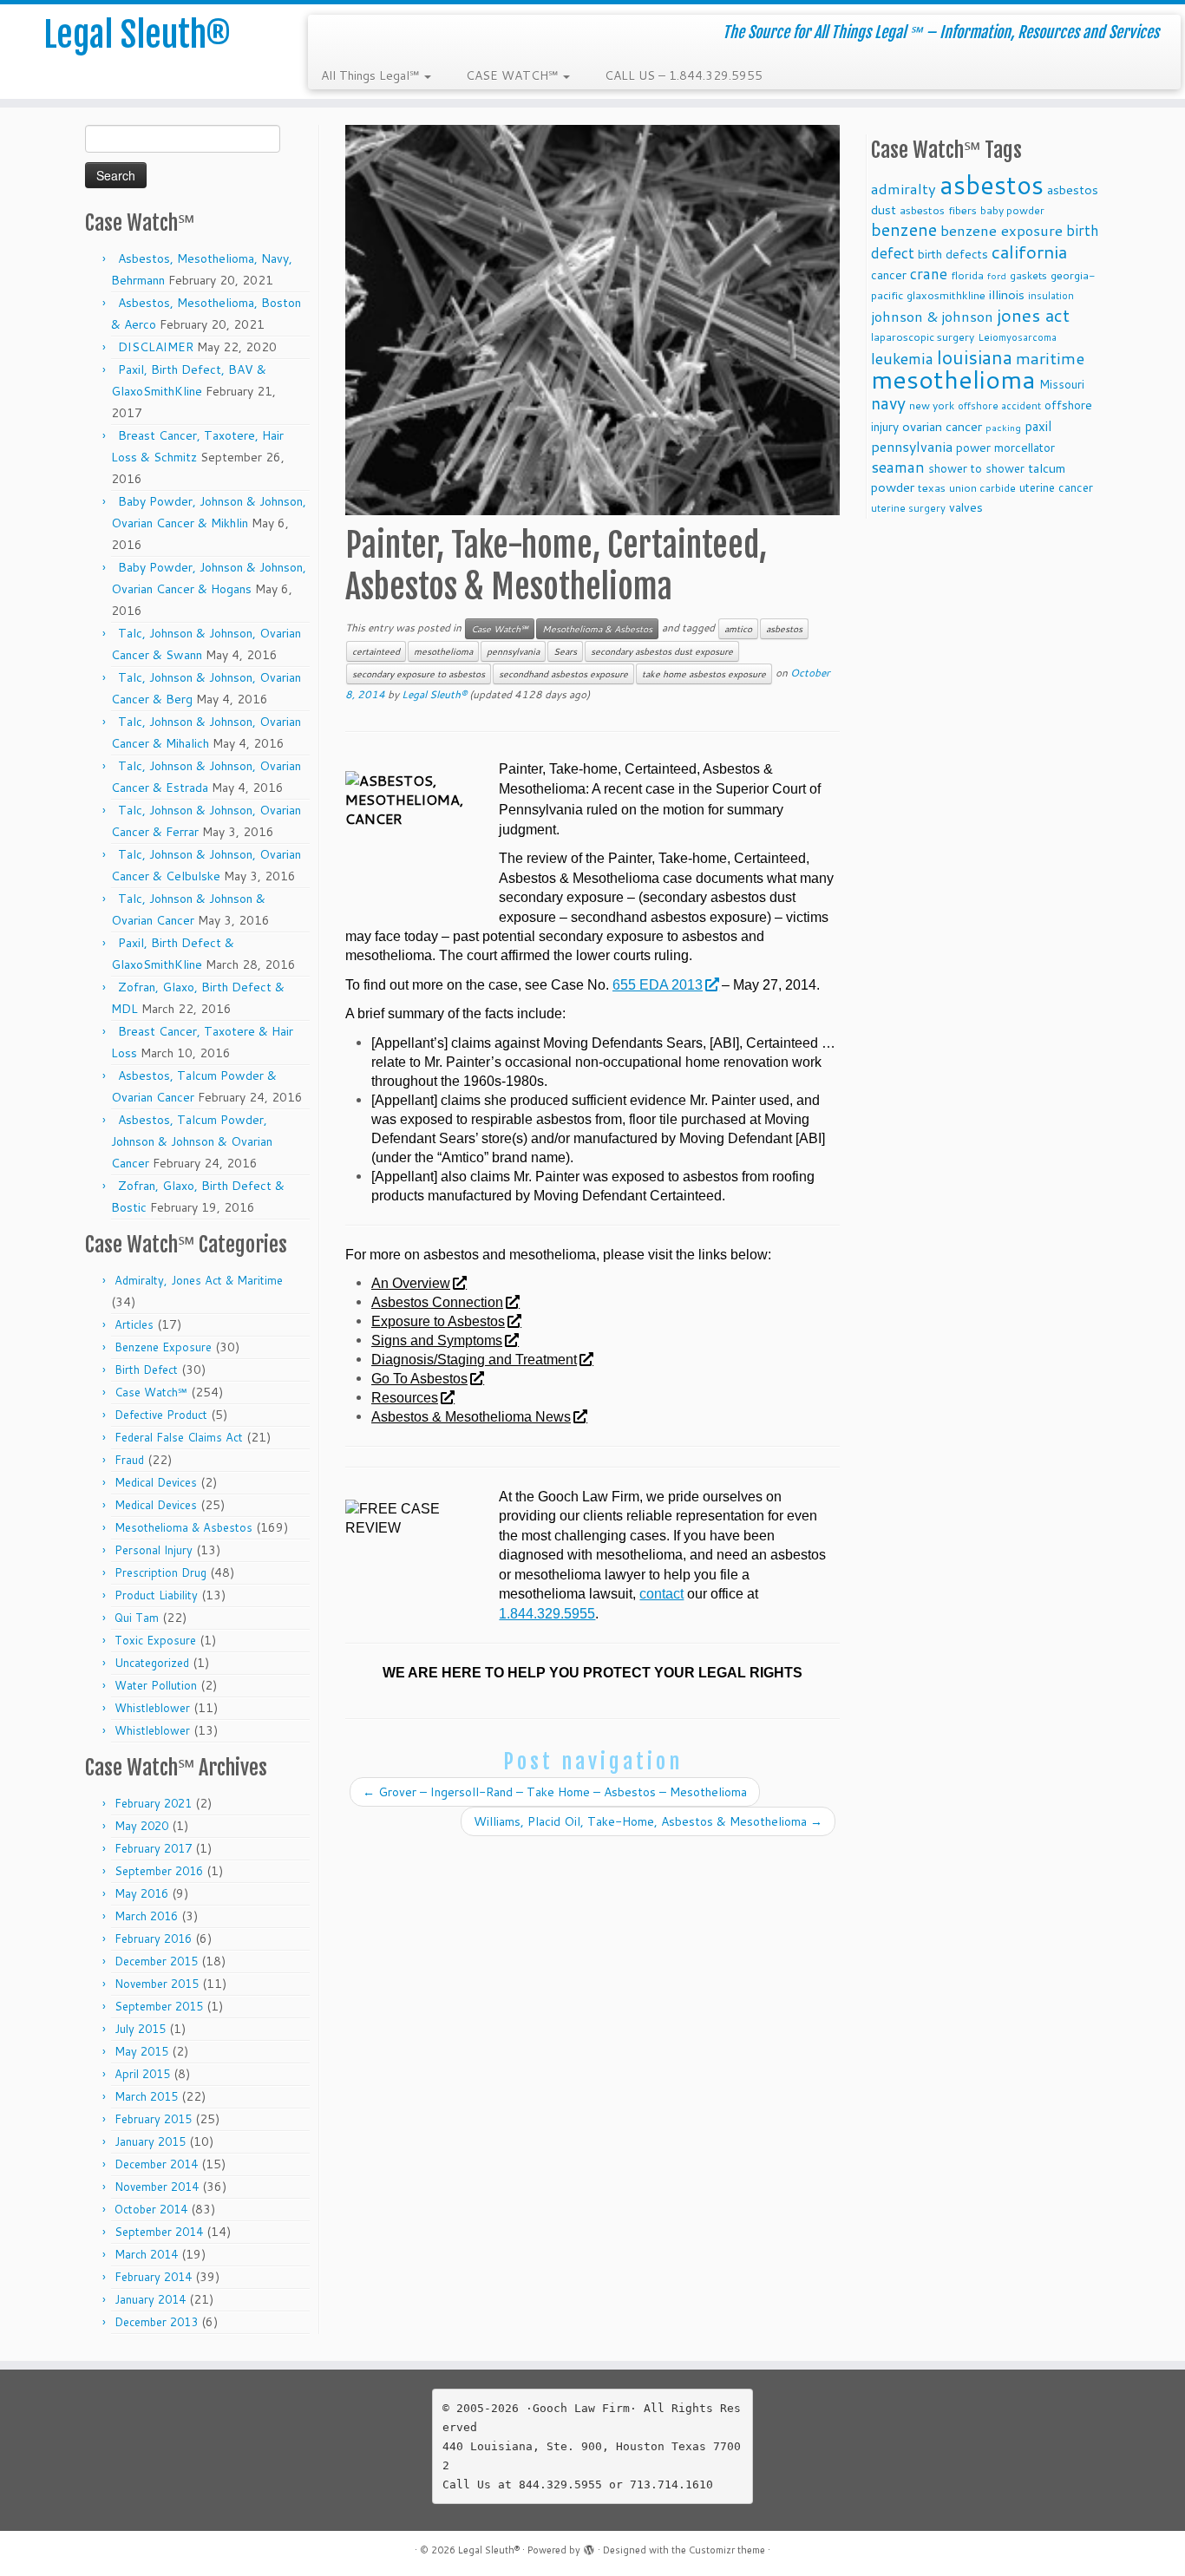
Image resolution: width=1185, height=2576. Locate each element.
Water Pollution (156, 1685)
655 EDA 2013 (658, 985)
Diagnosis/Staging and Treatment (474, 1360)
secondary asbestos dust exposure (662, 651)
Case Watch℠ (151, 1392)
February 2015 (153, 2119)
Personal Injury (154, 1550)
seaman (898, 467)
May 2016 (141, 1893)
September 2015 (159, 2006)
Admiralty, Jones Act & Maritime (199, 1280)
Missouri (1062, 384)
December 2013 (156, 2322)
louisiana (975, 357)
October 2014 (151, 2209)
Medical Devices (156, 1482)
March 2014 (146, 2254)
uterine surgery (908, 508)
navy (888, 403)
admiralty (903, 189)
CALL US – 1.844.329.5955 (684, 75)
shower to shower (976, 468)
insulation (1051, 296)
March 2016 (146, 1916)
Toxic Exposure (155, 1640)
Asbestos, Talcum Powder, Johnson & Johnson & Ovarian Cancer (192, 1141)
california (1029, 252)
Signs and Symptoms (437, 1340)
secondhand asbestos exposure (563, 674)
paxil (1038, 426)
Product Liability (156, 1595)
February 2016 (153, 1939)
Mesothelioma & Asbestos (183, 1527)
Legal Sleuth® (137, 35)
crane (929, 273)
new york (932, 405)
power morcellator (1005, 447)
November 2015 (157, 1984)
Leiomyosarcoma (1017, 337)
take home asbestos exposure (704, 674)
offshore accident (999, 406)
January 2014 (150, 2299)
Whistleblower (152, 1708)
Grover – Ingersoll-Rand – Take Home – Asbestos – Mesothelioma (555, 1792)
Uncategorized (152, 1663)
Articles (134, 1324)
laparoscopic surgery (923, 337)
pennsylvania (513, 651)
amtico (738, 629)
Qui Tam (137, 1618)
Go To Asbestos (419, 1379)
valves (966, 507)
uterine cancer (1056, 487)
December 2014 (156, 2164)
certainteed (376, 651)
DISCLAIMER (156, 347)
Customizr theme (727, 2550)
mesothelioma (443, 651)
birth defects (953, 254)
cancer (889, 275)
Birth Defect (146, 1370)
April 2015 (142, 2074)
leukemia (902, 358)
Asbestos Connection (437, 1302)
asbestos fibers (938, 210)
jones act (1033, 315)
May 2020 (141, 1826)
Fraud (129, 1460)
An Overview (411, 1283)
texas (932, 487)
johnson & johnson (932, 316)
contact (661, 1594)
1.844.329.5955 (547, 1614)
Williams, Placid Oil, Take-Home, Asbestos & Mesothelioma (648, 1821)
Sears (565, 651)
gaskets (1028, 275)
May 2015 (141, 2051)
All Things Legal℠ (372, 75)
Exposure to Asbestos (438, 1321)
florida (967, 275)
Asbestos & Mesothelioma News (471, 1417)
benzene (904, 229)
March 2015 (146, 2096)
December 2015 (156, 1961)
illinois (1007, 294)
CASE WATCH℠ (514, 75)
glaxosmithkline (946, 295)
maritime (1050, 358)
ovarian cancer (942, 426)
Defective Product (161, 1415)
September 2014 (159, 2232)
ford (997, 275)
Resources (405, 1398)
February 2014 (153, 2277)
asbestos (784, 629)
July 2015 (140, 2029)
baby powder (1012, 210)
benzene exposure (1002, 230)
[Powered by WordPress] (589, 2547)
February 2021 (153, 1803)
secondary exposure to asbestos (419, 674)
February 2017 (153, 1848)
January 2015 (150, 2141)
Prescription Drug (160, 1572)
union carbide (982, 488)
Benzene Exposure (163, 1347)
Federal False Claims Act (179, 1437)
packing (1003, 427)
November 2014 (157, 2187)
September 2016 (159, 1871)
